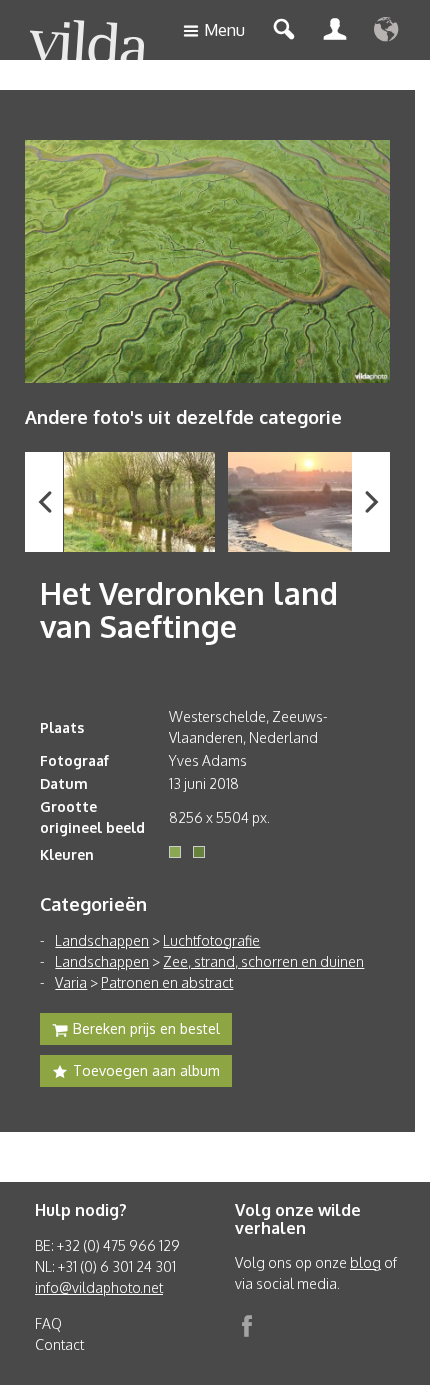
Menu (224, 30)
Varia (71, 982)
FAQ (48, 1323)
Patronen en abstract (167, 982)
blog (365, 1262)
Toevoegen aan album (146, 1070)
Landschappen (102, 940)
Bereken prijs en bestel (146, 1028)
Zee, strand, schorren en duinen (263, 961)
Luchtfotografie (211, 940)
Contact (59, 1344)
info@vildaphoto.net (99, 1287)
